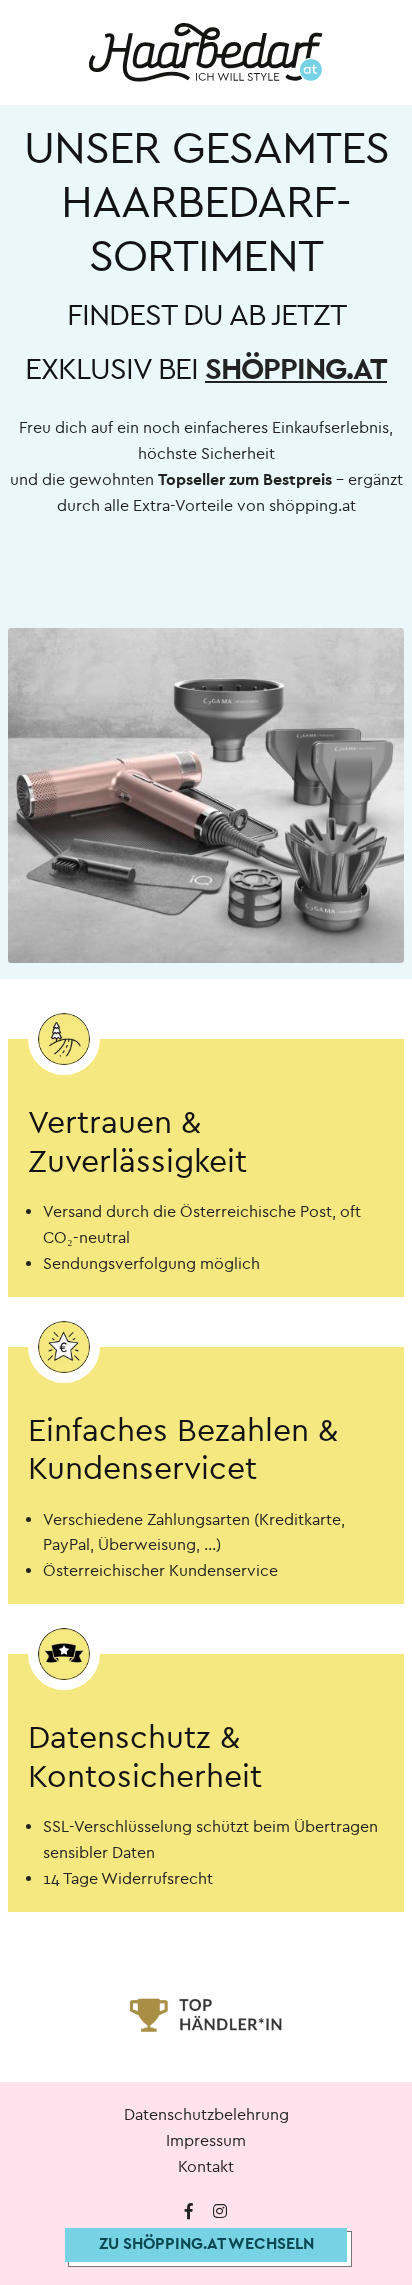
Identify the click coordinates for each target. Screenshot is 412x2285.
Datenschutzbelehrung (206, 2114)
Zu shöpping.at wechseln (206, 2243)
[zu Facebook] (189, 2212)
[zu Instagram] (220, 2212)
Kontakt (206, 2166)
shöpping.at (296, 369)
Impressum (206, 2140)
